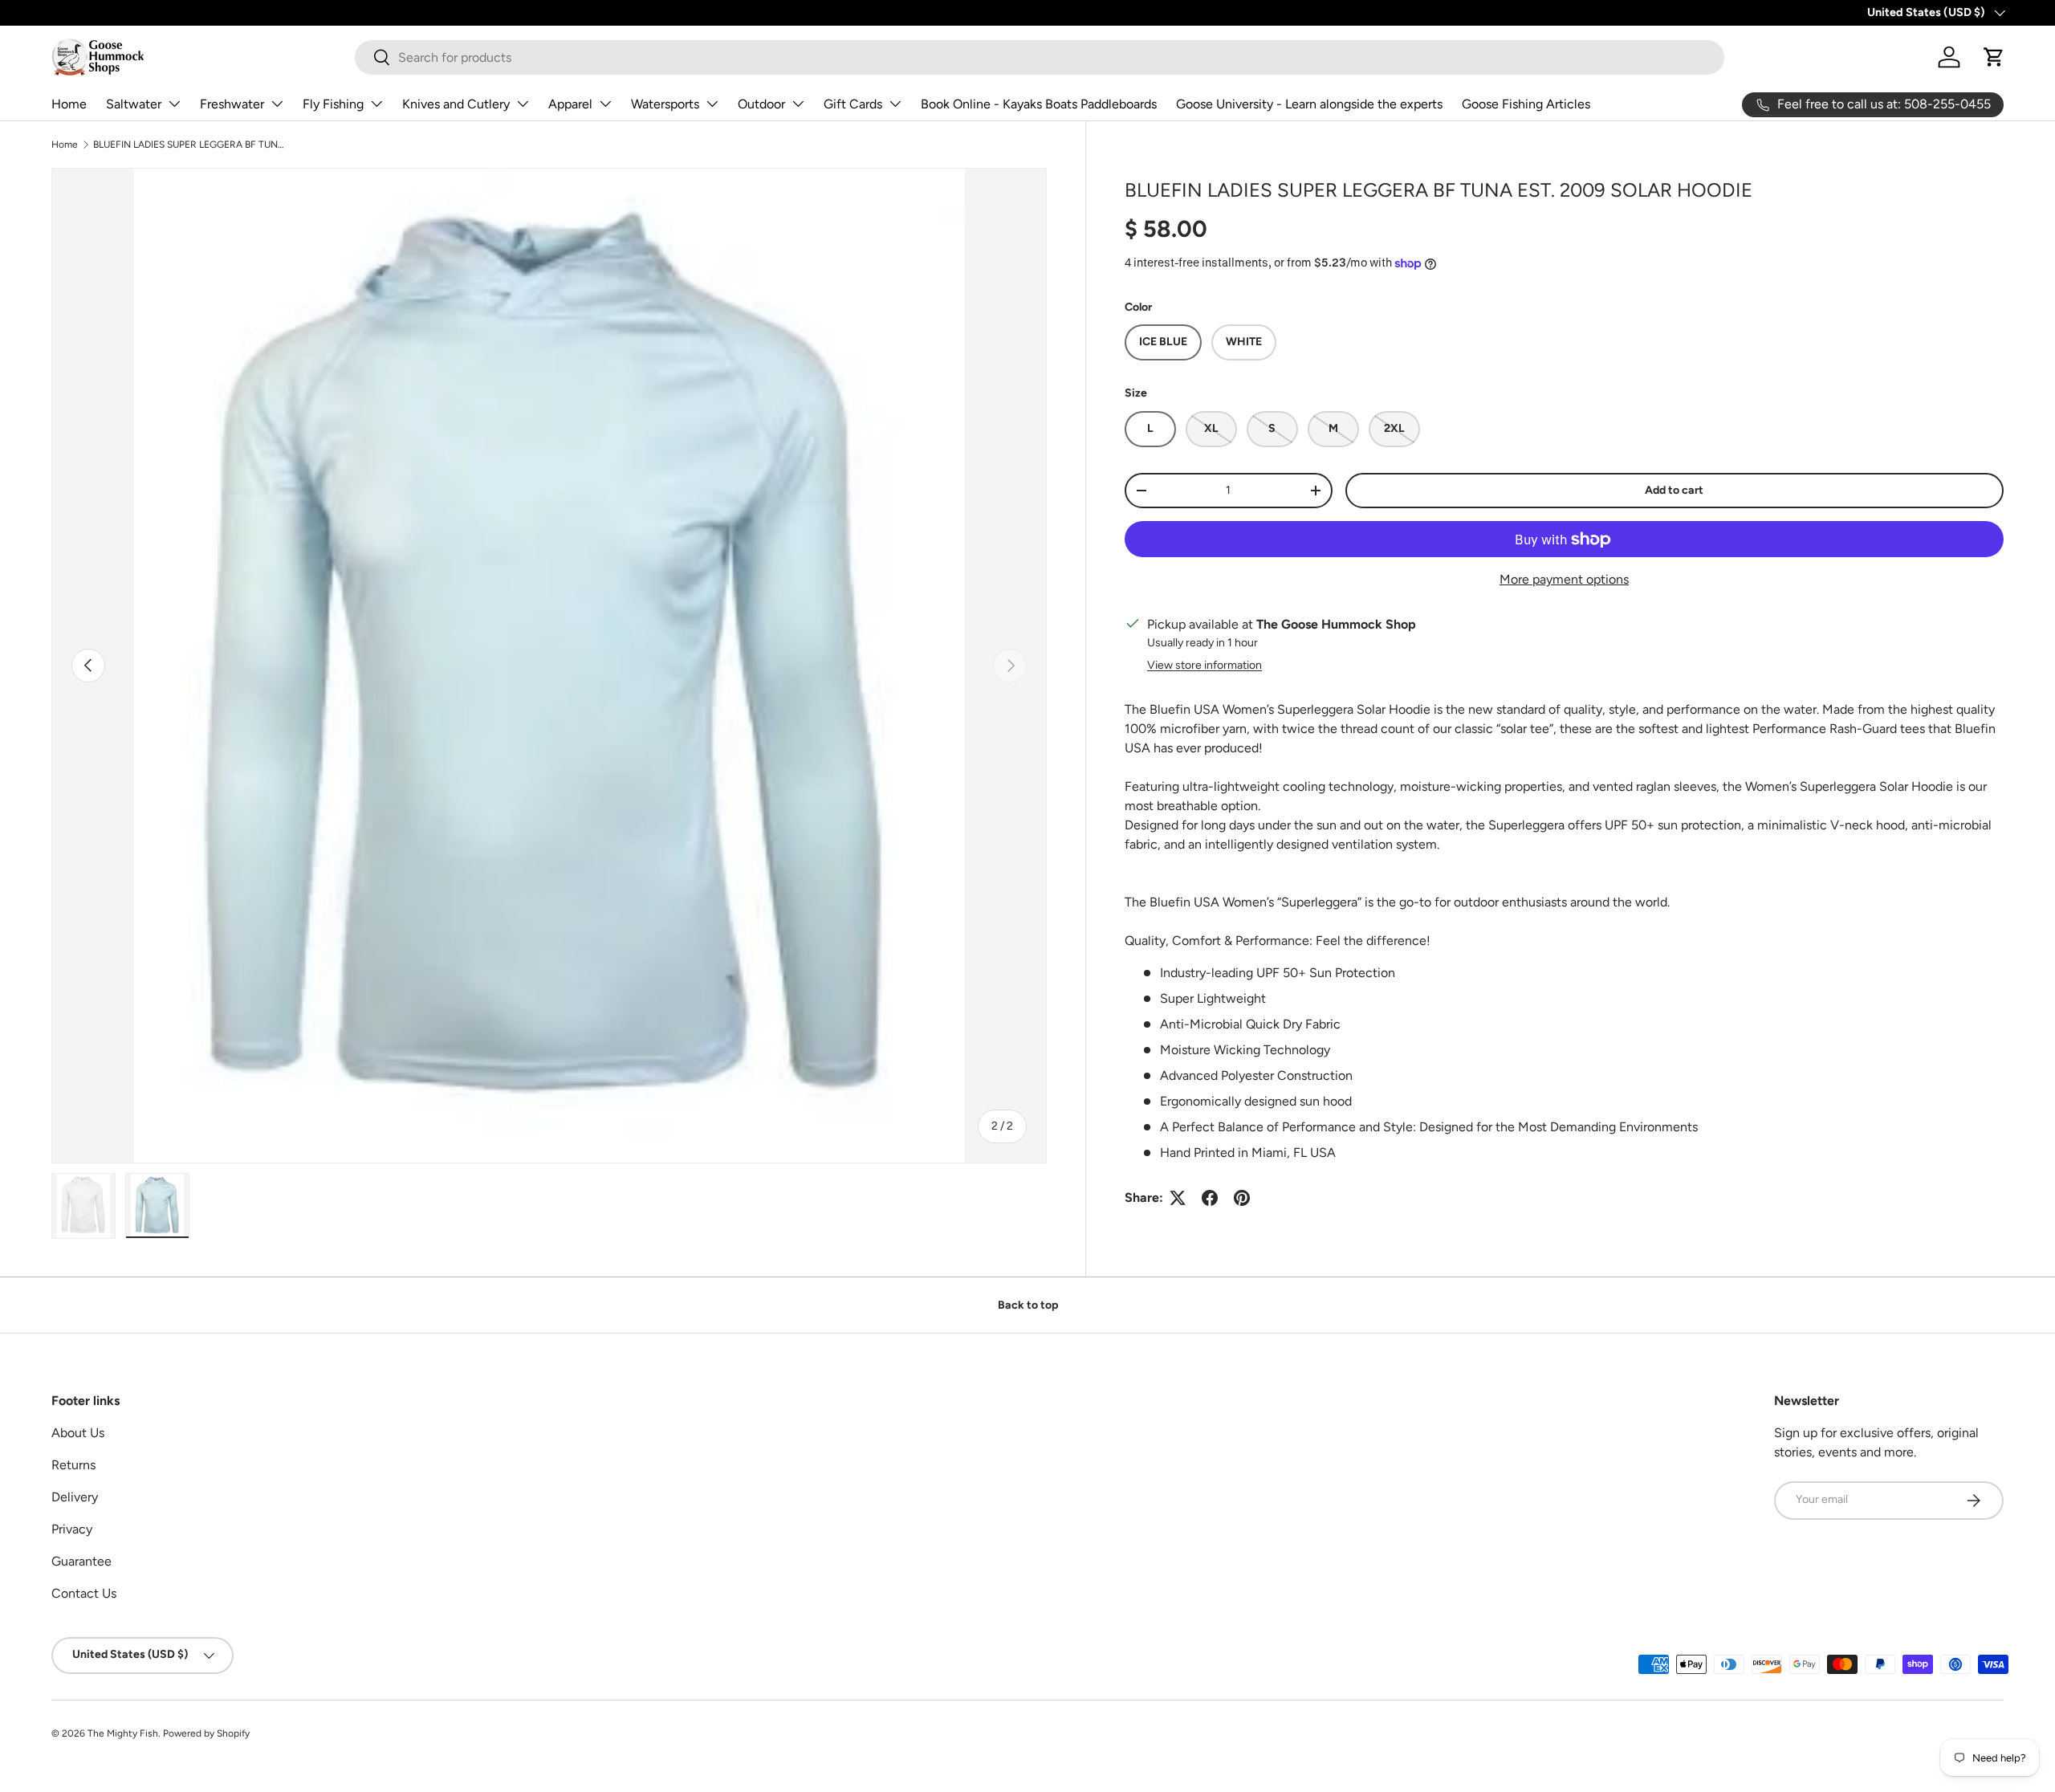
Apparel (570, 104)
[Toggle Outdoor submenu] (798, 104)
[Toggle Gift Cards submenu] (895, 104)
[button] (1994, 57)
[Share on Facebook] (1210, 1198)
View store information (1205, 665)
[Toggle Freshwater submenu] (277, 104)
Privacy (72, 1529)
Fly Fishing (333, 104)
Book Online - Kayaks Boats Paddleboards (1039, 104)
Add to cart (1674, 490)
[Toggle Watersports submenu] (712, 104)
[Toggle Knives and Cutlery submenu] (523, 104)
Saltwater (134, 104)
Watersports (665, 104)
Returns (73, 1465)
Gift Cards (853, 104)
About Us (78, 1433)
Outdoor (761, 104)
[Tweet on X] (1178, 1198)
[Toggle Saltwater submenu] (174, 104)
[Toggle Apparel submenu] (605, 104)
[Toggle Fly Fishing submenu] (376, 104)
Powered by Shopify (206, 1733)
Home (69, 104)
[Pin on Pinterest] (1242, 1198)
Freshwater (232, 104)
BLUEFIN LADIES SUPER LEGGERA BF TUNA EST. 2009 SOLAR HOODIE (189, 145)
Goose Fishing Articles (1526, 104)
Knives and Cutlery (456, 104)
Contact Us (84, 1593)
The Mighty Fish (123, 1733)
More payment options (1564, 579)
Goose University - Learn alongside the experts (1309, 104)
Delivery (75, 1497)
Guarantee (81, 1561)
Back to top (1028, 1305)
